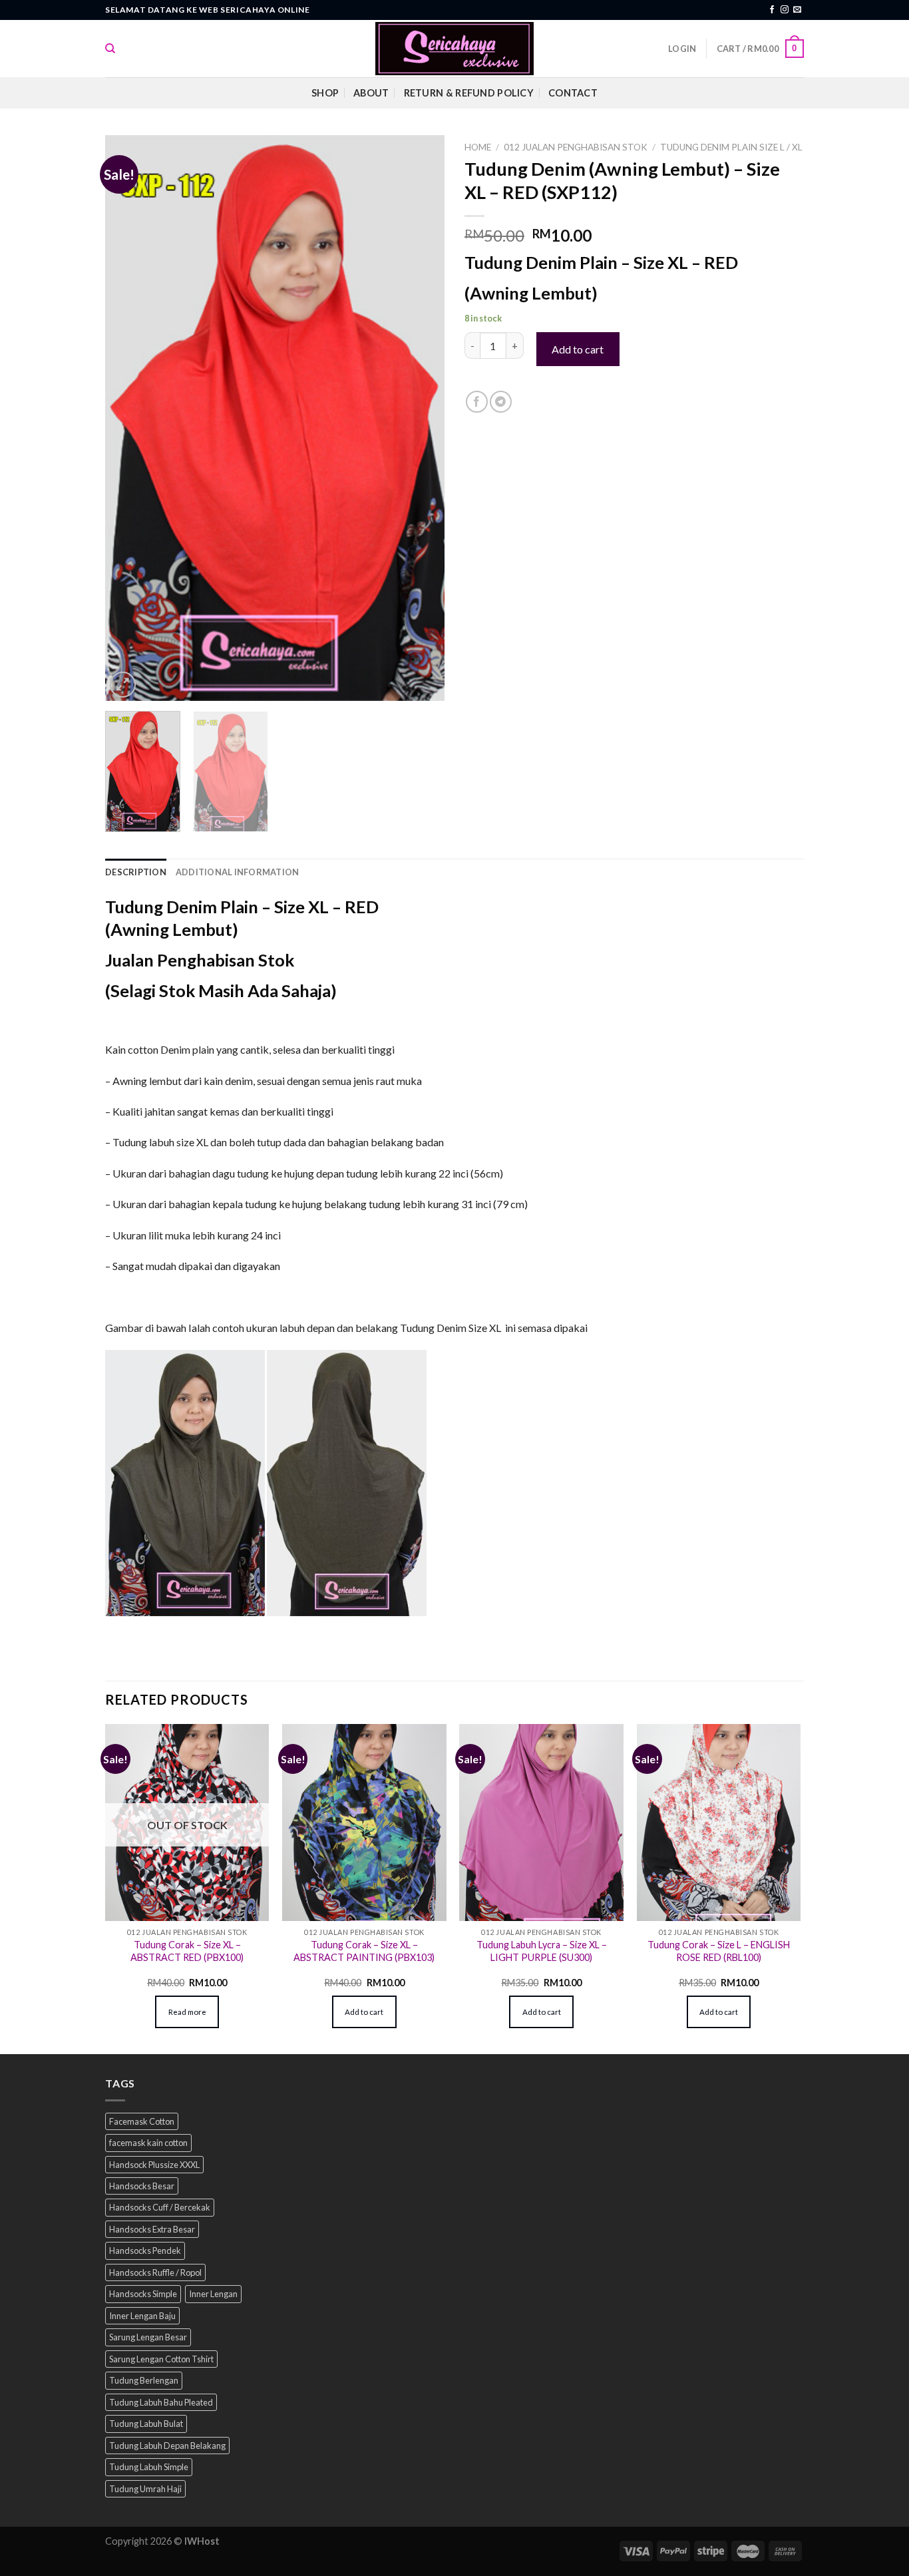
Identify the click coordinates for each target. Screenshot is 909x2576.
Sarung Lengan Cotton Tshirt (161, 2359)
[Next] (421, 418)
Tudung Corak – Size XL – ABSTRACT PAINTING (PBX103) (364, 1951)
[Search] (110, 49)
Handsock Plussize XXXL (154, 2165)
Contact (573, 93)
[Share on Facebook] (477, 402)
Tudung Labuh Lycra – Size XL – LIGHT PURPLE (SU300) (542, 1951)
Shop (325, 93)
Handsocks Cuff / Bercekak (160, 2207)
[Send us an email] (797, 10)
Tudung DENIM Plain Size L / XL (731, 147)
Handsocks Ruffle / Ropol (155, 2272)
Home (478, 147)
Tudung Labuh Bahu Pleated (161, 2402)
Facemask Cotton (142, 2121)
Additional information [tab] (238, 872)
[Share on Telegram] (501, 402)
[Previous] (128, 418)
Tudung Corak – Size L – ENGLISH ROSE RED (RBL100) (719, 1951)
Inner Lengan (213, 2294)
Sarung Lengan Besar (148, 2337)
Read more (187, 2012)
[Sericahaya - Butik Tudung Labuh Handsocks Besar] (454, 49)
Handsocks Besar (142, 2186)
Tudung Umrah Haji (145, 2489)
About (371, 93)
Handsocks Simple (143, 2294)
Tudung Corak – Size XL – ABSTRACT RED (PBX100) (187, 1951)
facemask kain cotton (148, 2143)
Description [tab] (136, 872)
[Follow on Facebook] (772, 10)
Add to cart (578, 349)
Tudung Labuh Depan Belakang (167, 2446)
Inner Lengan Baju (142, 2316)
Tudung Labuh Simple (149, 2467)
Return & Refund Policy (469, 93)
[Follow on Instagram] (785, 10)
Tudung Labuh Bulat (146, 2424)
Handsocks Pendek (145, 2251)
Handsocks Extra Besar (152, 2229)
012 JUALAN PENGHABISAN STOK (576, 147)
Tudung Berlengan (144, 2380)
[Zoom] (123, 685)
